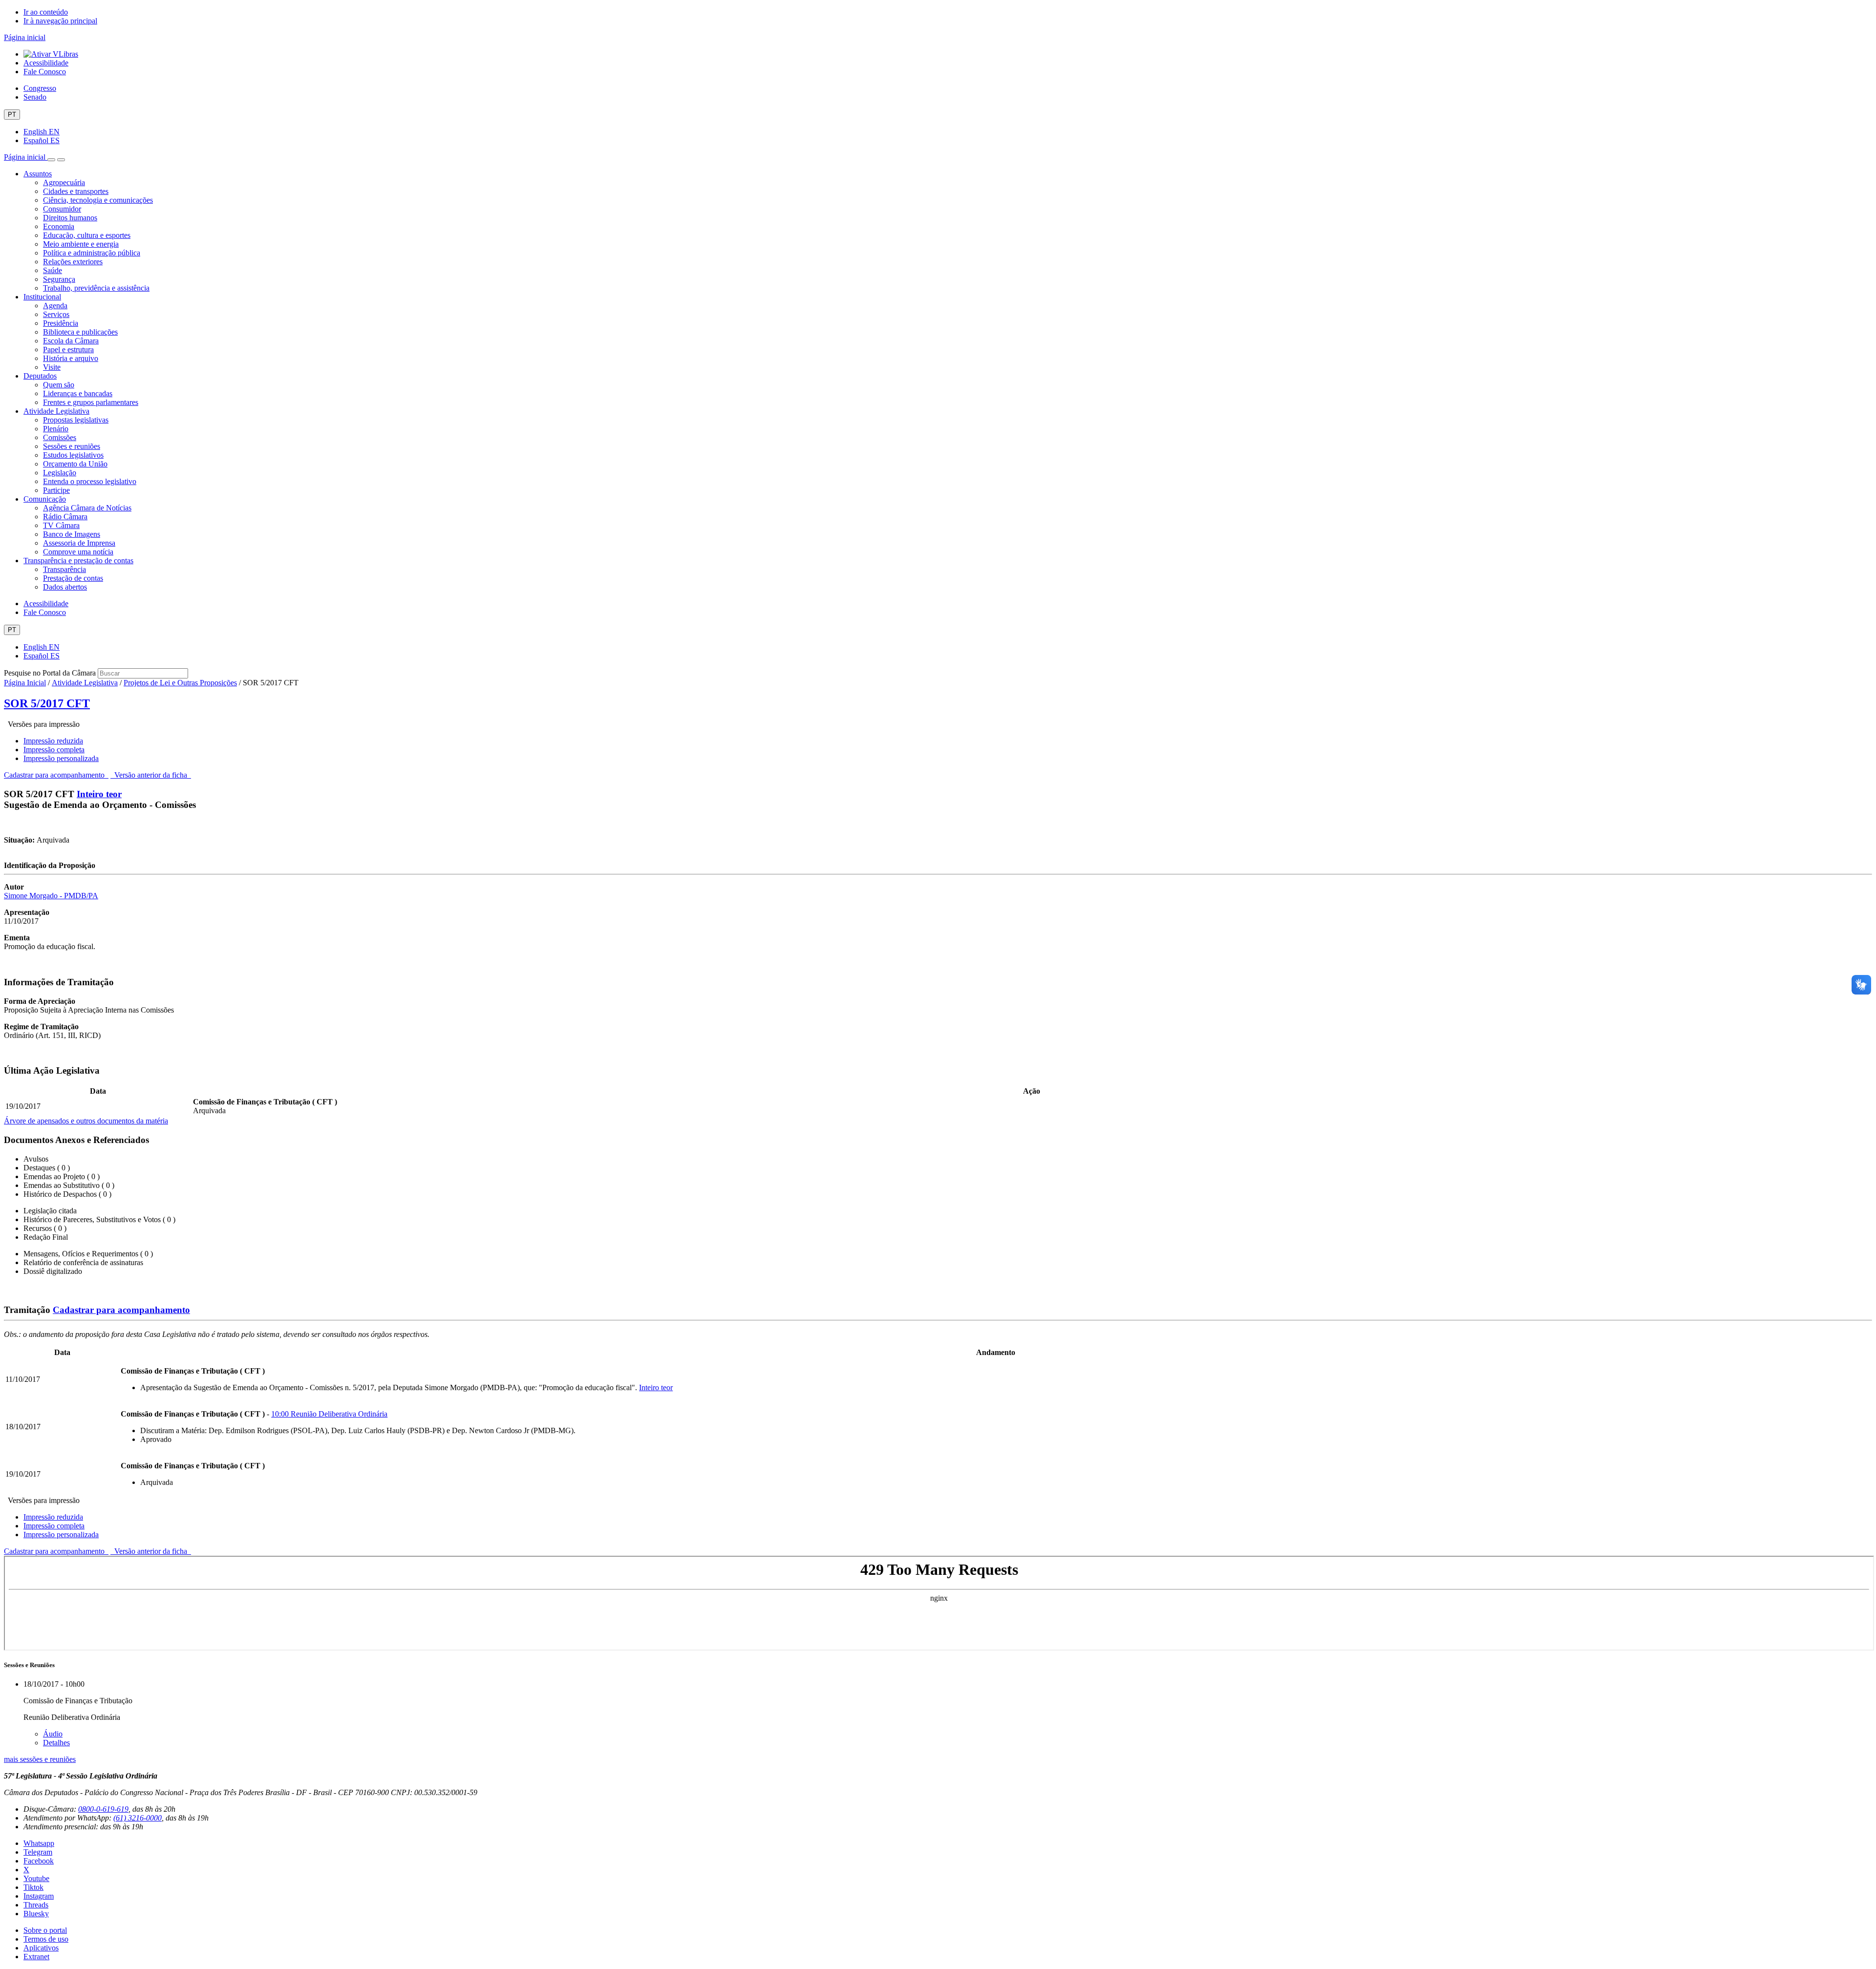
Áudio (53, 1734)
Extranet (36, 1957)
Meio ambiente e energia (81, 244)
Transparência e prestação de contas (78, 561)
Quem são (59, 385)
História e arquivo (71, 358)
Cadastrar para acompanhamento (56, 775)
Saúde (53, 270)
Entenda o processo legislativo (90, 481)
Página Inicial (25, 683)
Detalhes (56, 1743)
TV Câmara (61, 525)
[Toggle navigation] (51, 160)
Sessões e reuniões (72, 446)
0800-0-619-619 (103, 1809)
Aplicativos (41, 1948)
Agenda (55, 306)
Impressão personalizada (61, 758)
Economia (59, 226)
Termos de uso (46, 1939)
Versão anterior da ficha (151, 775)
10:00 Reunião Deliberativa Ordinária (329, 1414)
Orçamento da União (75, 464)
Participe (56, 490)
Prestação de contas (73, 578)
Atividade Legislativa (56, 411)
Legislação (60, 473)
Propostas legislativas (76, 420)
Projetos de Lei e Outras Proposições (180, 683)
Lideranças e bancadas (78, 393)
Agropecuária (64, 182)
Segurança (59, 279)
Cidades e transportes (76, 191)
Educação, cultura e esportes (87, 235)
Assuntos (38, 174)
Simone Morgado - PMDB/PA (51, 896)
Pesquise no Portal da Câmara (50, 673)
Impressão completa (54, 750)
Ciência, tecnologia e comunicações (98, 200)
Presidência (61, 323)
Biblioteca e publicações (80, 332)
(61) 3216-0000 (138, 1818)
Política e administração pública (92, 253)
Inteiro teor (99, 794)
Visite (52, 367)
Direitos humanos (70, 218)
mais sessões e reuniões (40, 1759)
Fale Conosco (45, 72)
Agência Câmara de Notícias (87, 508)
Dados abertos (65, 587)
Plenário (56, 429)
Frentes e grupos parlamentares (91, 402)
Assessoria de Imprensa (79, 543)
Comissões (60, 437)
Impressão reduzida (53, 741)
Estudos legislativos (73, 455)
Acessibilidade (46, 63)
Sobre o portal (45, 1930)
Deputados (40, 376)
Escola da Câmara (71, 341)
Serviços (56, 314)
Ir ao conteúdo (46, 12)
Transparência (64, 569)
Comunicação (45, 499)
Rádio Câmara (65, 517)
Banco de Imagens (72, 534)
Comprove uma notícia (78, 552)
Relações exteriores (73, 262)
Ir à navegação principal (60, 21)
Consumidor (62, 209)
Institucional (42, 297)
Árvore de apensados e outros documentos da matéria (86, 1121)
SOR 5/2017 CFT (47, 703)
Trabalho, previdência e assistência (96, 288)
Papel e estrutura (68, 349)
